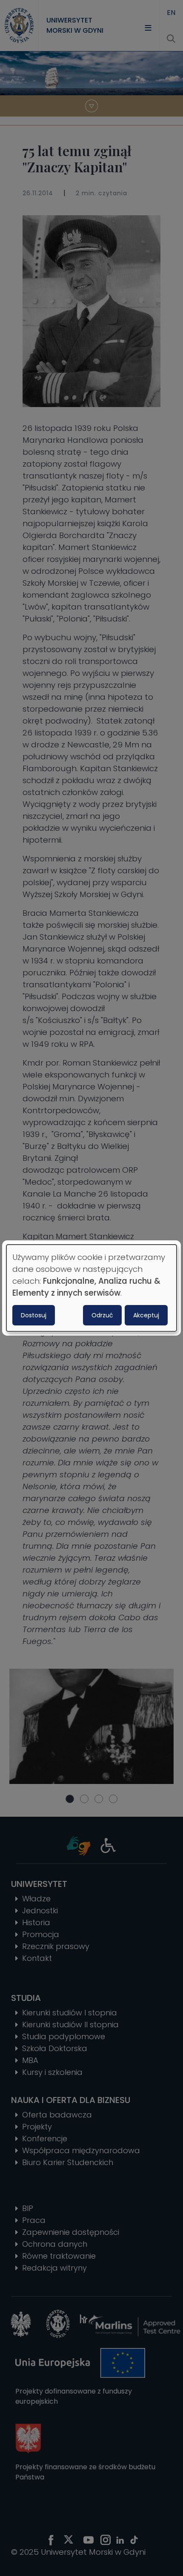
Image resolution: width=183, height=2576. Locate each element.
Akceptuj (146, 1315)
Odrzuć (102, 1315)
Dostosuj (34, 1315)
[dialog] (91, 1288)
